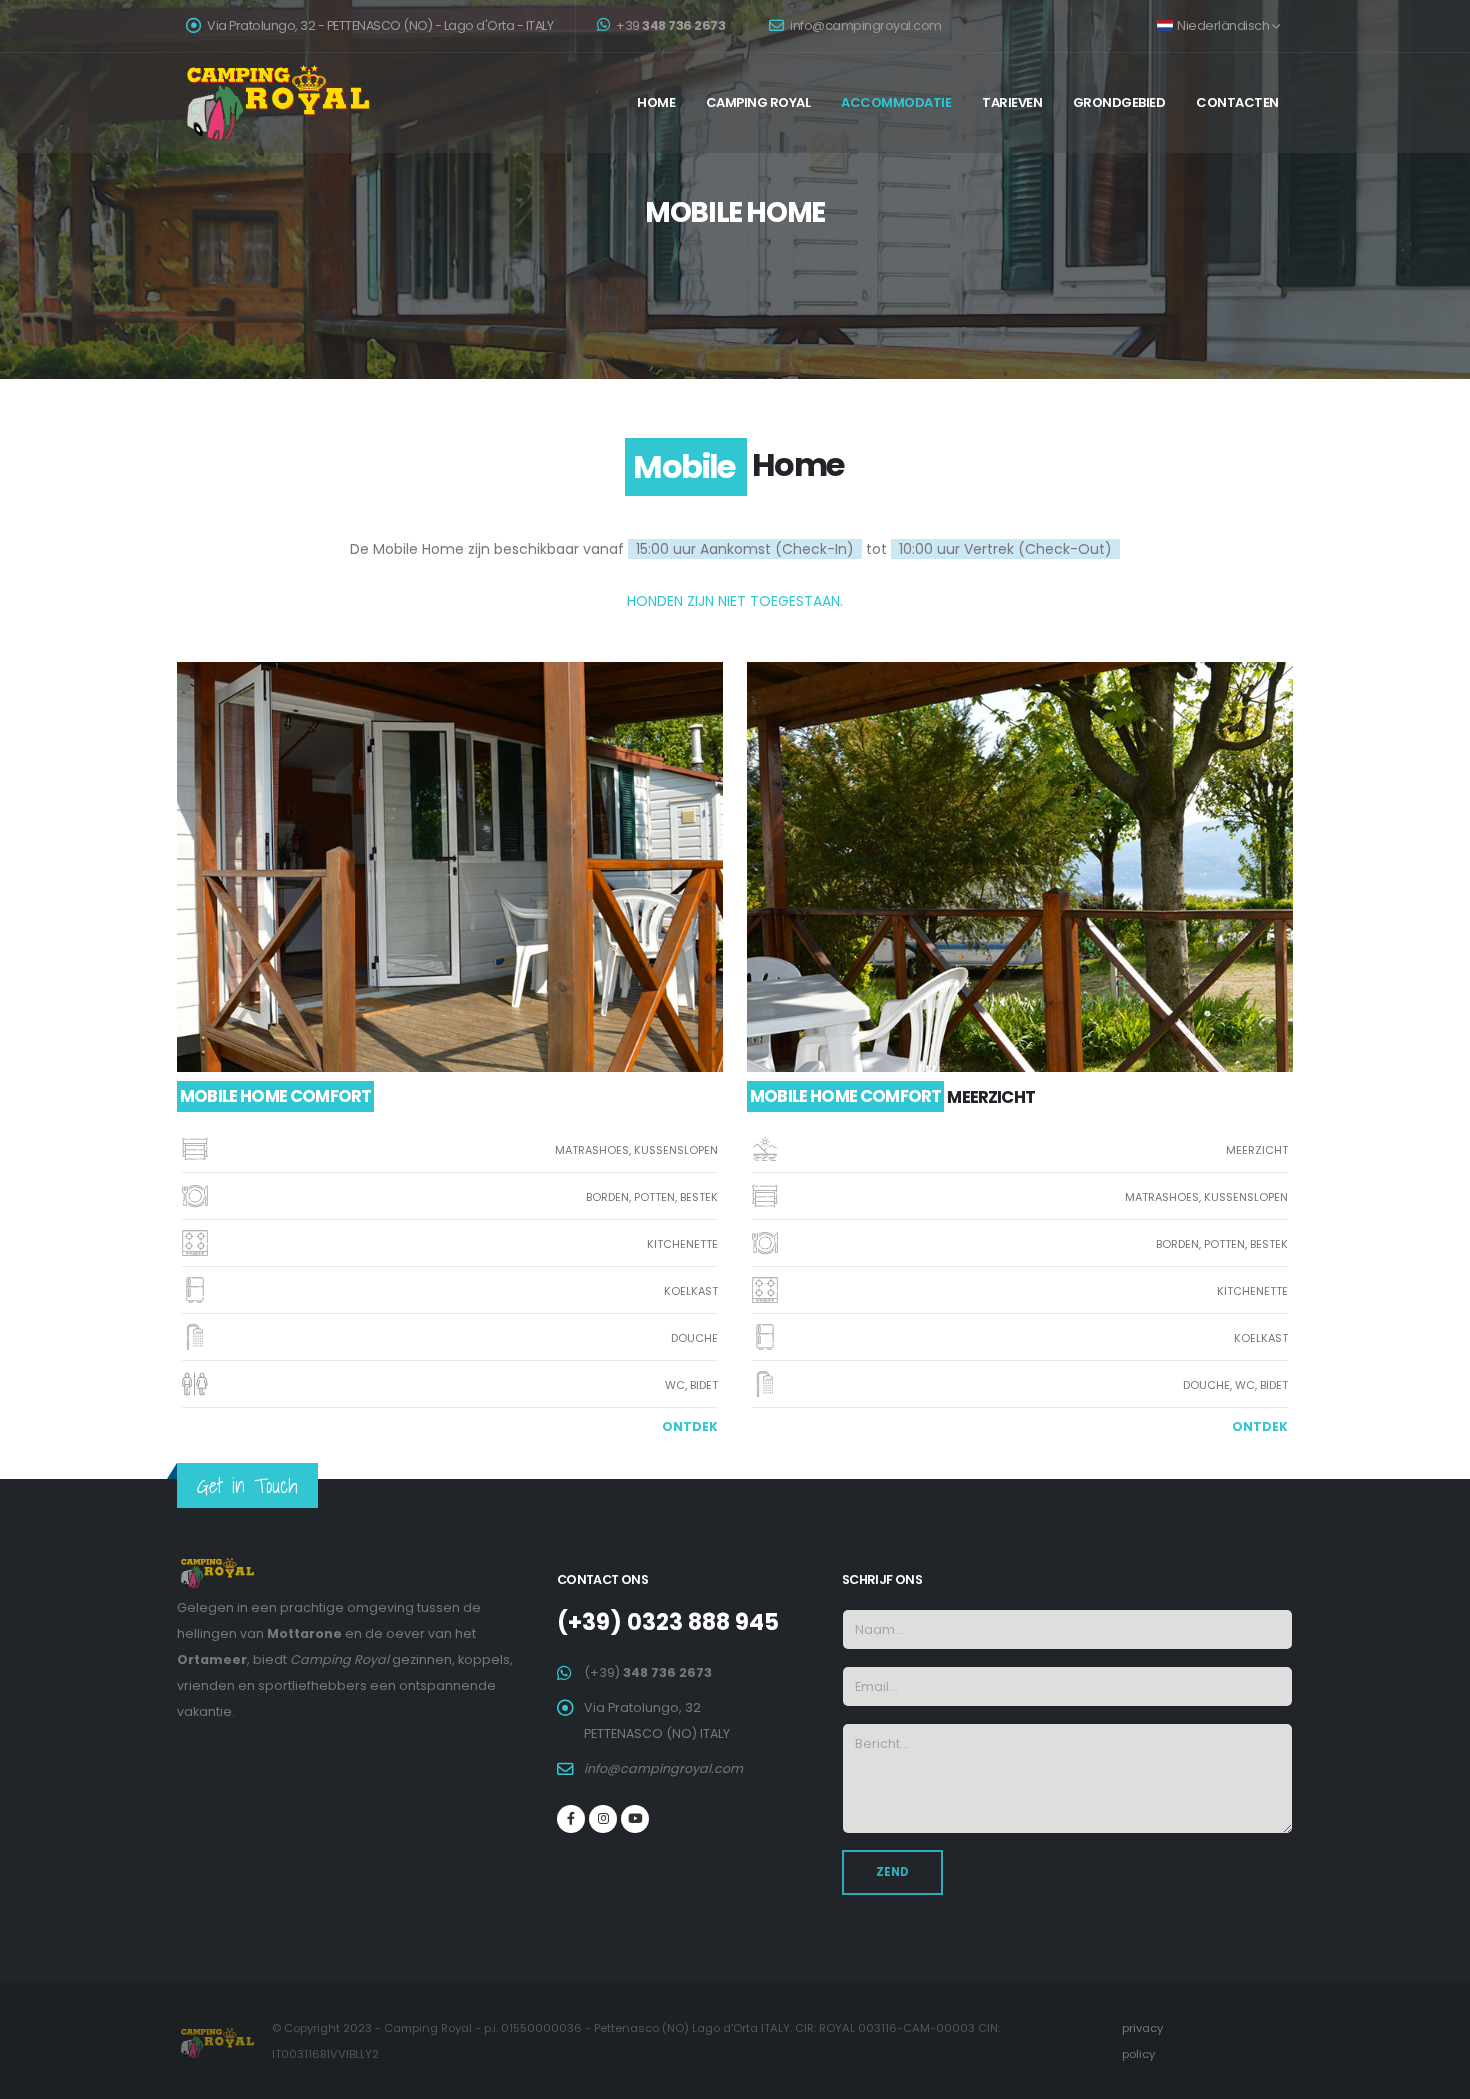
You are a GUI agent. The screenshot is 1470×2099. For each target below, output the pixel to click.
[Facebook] (571, 1819)
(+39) (648, 1672)
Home (656, 102)
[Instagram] (603, 1819)
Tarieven (1012, 102)
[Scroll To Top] (1435, 2076)
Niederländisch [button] (1223, 25)
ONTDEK (690, 1426)
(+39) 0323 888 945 (668, 1622)
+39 (670, 25)
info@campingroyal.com (865, 25)
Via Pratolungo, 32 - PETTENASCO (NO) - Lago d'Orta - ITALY (379, 25)
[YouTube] (635, 1819)
